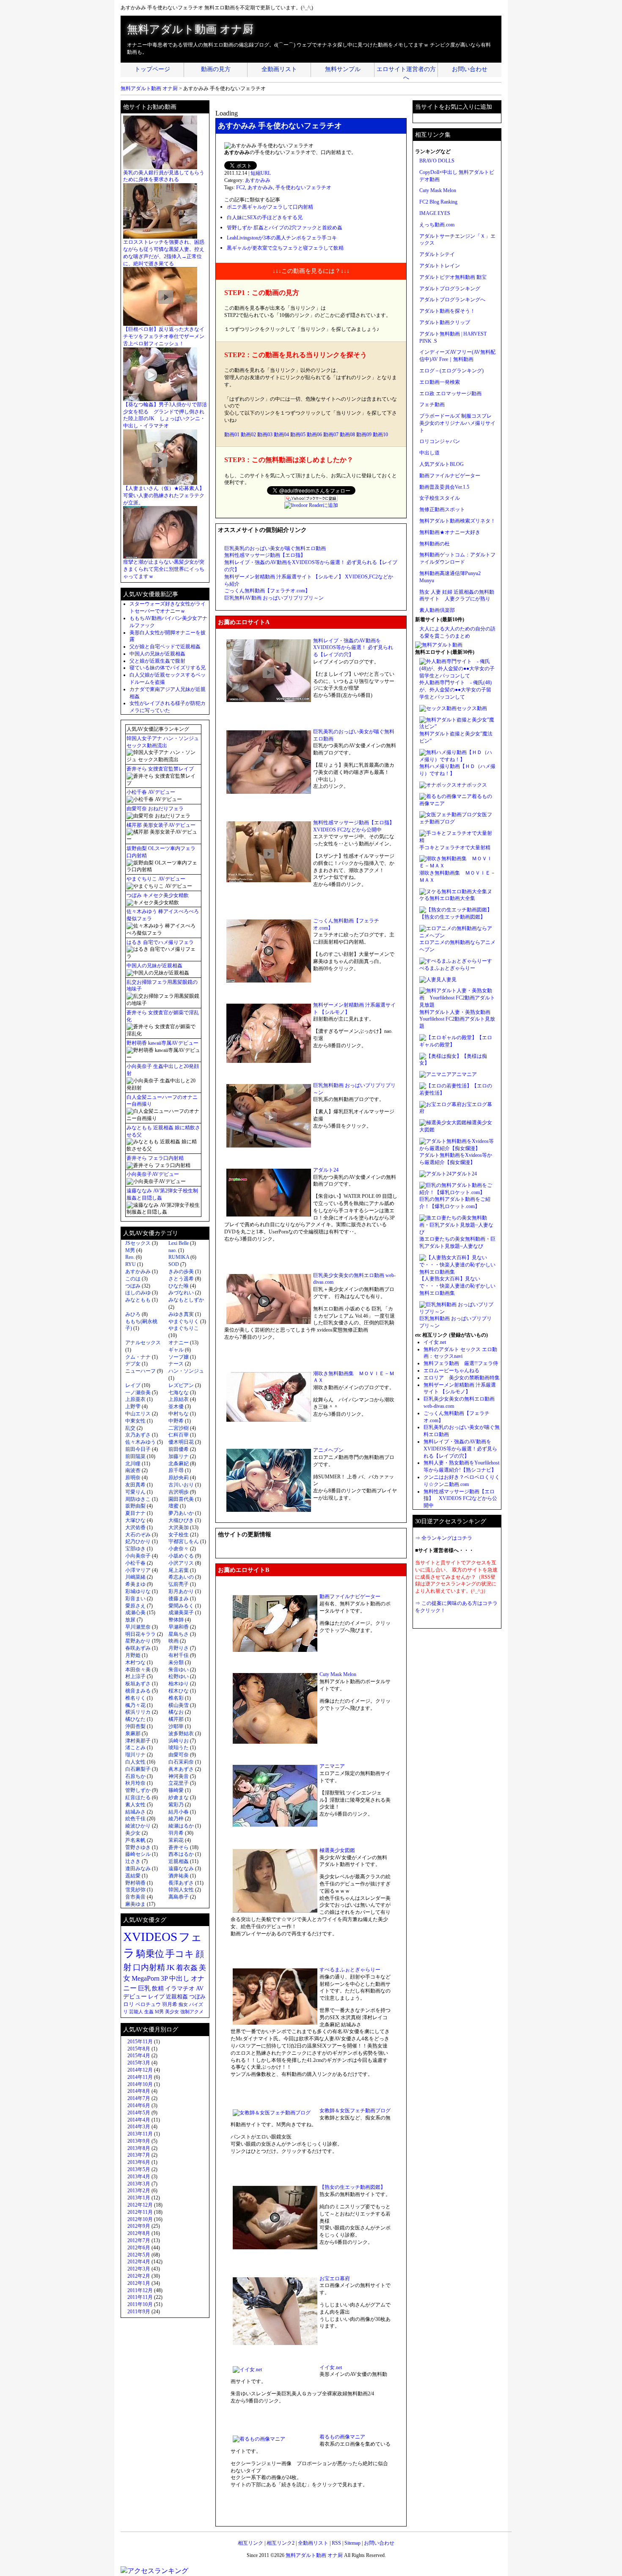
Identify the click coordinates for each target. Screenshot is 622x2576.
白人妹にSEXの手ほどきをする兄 (265, 217)
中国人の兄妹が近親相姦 (157, 654)
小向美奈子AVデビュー (153, 1174)
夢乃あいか (181, 1513)
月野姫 (133, 1655)
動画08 (347, 435)
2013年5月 (139, 2169)
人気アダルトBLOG (442, 464)
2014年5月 (139, 2113)
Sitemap (352, 2543)
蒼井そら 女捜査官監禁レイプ (160, 769)
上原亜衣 (135, 1399)
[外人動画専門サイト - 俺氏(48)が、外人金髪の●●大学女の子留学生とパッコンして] (457, 676)
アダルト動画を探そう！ (447, 311)
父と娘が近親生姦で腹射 (157, 661)
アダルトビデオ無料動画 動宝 (453, 277)
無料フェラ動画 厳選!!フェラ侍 (461, 1363)
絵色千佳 (135, 1819)
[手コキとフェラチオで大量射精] (457, 840)
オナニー (179, 1343)
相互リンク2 (281, 2543)
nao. (173, 1250)
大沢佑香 (135, 1527)
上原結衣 (179, 1399)
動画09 (364, 435)
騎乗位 (150, 1954)
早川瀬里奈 (138, 1627)
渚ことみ (135, 1748)
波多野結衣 (181, 1734)
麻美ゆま (135, 1904)
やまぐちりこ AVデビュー (156, 879)
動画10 (380, 435)
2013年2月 (139, 2191)
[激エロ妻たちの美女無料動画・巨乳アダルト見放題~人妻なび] (457, 1232)
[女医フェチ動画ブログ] (448, 815)
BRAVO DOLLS (437, 161)
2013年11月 (140, 2134)
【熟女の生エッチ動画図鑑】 (352, 2187)
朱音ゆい (179, 1670)
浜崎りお (179, 1741)
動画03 (265, 435)
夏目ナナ (135, 1513)
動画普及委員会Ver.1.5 (444, 487)
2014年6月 (139, 2105)
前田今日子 (138, 1449)
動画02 (248, 435)
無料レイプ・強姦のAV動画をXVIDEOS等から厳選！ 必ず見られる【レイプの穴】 (353, 648)
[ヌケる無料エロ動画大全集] (453, 892)
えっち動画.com (437, 225)
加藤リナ (179, 1456)
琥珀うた (179, 1748)
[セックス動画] (438, 708)
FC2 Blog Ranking (438, 202)
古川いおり (181, 1485)
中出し (179, 1978)
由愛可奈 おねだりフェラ (155, 809)
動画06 (314, 435)
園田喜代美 (181, 1499)
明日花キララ (140, 1634)
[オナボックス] (438, 785)
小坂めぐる (181, 1556)
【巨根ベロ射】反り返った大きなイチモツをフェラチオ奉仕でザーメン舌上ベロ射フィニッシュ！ (164, 336)
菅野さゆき (138, 1847)
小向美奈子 (138, 1556)
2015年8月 (139, 2049)
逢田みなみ (138, 1869)
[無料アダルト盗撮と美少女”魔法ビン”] (457, 727)
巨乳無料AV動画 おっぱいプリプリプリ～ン (274, 598)
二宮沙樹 (179, 1428)
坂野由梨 (135, 1506)
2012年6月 (139, 2248)
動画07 (331, 435)
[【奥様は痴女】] (440, 1056)
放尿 (130, 1620)
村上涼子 (135, 1676)
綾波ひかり (138, 1826)
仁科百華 (179, 1435)
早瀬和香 (179, 1627)
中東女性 (135, 1421)
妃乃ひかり (138, 1541)
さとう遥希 (181, 1279)
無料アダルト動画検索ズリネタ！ (457, 521)
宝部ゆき (135, 1549)
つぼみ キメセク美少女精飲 (158, 895)
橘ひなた (135, 1719)
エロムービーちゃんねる (451, 1371)
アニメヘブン (328, 1450)
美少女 (133, 1833)
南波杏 (133, 1470)
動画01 (232, 435)
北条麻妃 (179, 1464)
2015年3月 (139, 2063)
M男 (130, 1250)
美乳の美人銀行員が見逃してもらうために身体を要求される (164, 176)
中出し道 (429, 453)
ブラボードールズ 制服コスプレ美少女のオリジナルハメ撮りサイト (457, 423)
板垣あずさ (138, 1684)
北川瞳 (133, 1464)
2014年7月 (139, 2098)
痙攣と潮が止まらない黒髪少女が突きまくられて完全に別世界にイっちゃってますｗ (164, 569)
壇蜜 (173, 1506)
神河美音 (179, 1776)
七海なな (179, 1393)
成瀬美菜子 (181, 1613)
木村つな (135, 1662)
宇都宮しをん (184, 1541)
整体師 (176, 1620)
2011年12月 (140, 2290)
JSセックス (138, 1243)
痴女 (183, 2004)
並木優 (176, 1406)
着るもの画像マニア (342, 2437)
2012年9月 (139, 2226)
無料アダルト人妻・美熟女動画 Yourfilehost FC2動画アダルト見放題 (457, 1019)
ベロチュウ (148, 2004)
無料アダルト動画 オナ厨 (190, 29)
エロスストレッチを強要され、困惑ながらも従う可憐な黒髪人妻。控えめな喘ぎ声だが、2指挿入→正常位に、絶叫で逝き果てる (164, 253)
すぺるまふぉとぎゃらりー (350, 1970)
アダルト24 (326, 1170)
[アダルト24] (435, 1174)
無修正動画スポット (442, 509)
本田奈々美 (138, 1670)
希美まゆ (135, 1584)
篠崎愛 (176, 1790)
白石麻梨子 (138, 1769)
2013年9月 (139, 2141)
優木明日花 (181, 1442)
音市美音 (135, 1897)
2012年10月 (140, 2219)
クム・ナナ (138, 1357)
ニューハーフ (140, 1371)
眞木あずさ (181, 1769)
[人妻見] (430, 980)
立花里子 (179, 1783)
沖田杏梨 (135, 1726)
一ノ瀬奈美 (138, 1393)
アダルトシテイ (437, 254)
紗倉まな (179, 1797)
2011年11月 (140, 2297)
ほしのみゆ (138, 1293)
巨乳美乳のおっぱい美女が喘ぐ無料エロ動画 (275, 548)
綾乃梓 (176, 1819)
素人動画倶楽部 (437, 610)
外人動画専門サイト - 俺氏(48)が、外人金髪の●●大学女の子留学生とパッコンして (455, 690)
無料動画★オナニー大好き (450, 532)
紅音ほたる (138, 1797)
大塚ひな (135, 1520)
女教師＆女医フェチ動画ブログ (355, 2111)
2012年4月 (139, 2262)
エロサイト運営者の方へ (406, 72)
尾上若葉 (179, 1570)
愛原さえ (135, 1606)
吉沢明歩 (179, 1492)
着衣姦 (187, 1968)
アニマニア (332, 1766)
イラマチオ (180, 1988)
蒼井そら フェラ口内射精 (155, 1158)
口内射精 (149, 1967)
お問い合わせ (470, 69)
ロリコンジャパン (440, 441)
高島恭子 (179, 1897)
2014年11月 (140, 2077)
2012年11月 (140, 2212)
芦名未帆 (135, 1840)
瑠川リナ (135, 1755)
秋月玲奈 (135, 1783)
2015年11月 (140, 2042)
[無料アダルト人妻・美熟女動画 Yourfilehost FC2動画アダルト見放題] (457, 1005)
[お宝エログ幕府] (440, 1104)
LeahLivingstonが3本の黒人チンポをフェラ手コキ (282, 238)
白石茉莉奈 (181, 1762)
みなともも (138, 1300)
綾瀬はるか (181, 1826)
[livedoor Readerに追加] (311, 505)
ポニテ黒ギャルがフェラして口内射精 (270, 207)
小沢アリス (181, 1563)
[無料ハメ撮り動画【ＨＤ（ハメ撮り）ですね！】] (457, 760)
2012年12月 (140, 2205)
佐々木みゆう (140, 1442)
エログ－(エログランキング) (451, 371)
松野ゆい (179, 1676)
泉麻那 (133, 1734)
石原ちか (135, 1776)
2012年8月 (139, 2233)
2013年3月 (139, 2184)
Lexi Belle (179, 1243)
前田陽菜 (135, 1456)
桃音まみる (138, 1691)
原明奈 (133, 1478)
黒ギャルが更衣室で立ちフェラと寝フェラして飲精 (285, 248)
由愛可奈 (179, 1755)
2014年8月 (139, 2091)
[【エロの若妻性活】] (446, 1086)
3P (164, 1979)
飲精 (158, 1988)
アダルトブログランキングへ (452, 300)
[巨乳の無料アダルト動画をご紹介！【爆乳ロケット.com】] (457, 1192)
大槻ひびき (181, 1520)
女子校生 (179, 1535)
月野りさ (179, 1648)
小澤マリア (138, 1570)
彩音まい (135, 1599)
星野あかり (138, 1641)
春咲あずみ (138, 1648)
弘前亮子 (179, 1584)
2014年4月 (139, 2120)
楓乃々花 (135, 1705)
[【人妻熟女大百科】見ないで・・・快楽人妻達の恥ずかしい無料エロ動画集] (457, 1272)
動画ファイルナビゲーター (350, 1596)
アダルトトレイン (440, 266)
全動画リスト (279, 69)
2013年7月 (139, 2155)
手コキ (180, 1954)
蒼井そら (179, 1847)
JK (171, 1968)
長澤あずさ (181, 1883)
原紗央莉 (179, 1478)
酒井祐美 (179, 1876)
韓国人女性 (181, 1890)
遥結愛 (133, 1876)
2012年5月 (139, 2255)
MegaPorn (146, 1978)
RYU (131, 1264)
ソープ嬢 (179, 1357)
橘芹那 (176, 1719)
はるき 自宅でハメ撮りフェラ (160, 942)
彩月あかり (181, 1591)
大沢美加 (179, 1527)
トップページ (152, 69)
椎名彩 (176, 1698)
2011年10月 (140, 2304)
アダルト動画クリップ (445, 322)
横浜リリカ (138, 1712)
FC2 (241, 187)
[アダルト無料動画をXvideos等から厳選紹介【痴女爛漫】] (457, 1148)
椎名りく (135, 1698)
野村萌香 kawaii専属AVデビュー (162, 1043)
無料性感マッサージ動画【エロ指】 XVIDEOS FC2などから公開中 (460, 1499)
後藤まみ (179, 1599)
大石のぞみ (138, 1535)
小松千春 (135, 1563)
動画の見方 (216, 69)
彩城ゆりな (138, 1591)
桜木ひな (179, 1691)
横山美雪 (179, 1705)
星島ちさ (179, 1634)
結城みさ (135, 1812)
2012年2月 (139, 2276)
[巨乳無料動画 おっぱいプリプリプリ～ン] (457, 1312)
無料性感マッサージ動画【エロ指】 (265, 555)
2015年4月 (139, 2056)
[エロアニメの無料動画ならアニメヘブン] (457, 936)
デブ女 (133, 1364)
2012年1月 (139, 2283)
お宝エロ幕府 (335, 2279)
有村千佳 (179, 1655)
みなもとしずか (186, 1300)
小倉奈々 (179, 1549)
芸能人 (136, 2012)
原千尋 (176, 1470)
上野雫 (133, 1406)
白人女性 (135, 1762)
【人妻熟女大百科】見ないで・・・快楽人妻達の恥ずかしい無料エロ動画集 (457, 1286)
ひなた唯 (179, 1286)
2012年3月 (139, 2269)
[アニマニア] (435, 1074)
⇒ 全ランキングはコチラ (444, 1538)
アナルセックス (143, 1343)
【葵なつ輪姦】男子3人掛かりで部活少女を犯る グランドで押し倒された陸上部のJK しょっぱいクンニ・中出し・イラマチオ (165, 415)
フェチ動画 (432, 405)
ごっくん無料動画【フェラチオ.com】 (267, 591)
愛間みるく (181, 1606)
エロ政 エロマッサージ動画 (450, 394)
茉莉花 (176, 1840)
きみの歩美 (181, 1271)
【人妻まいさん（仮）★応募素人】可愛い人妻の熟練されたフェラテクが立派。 (164, 495)
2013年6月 (139, 2162)
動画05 (298, 435)
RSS (336, 2543)
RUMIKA (179, 1257)
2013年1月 (139, 2198)
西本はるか (181, 1854)
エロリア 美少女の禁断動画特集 (462, 1378)
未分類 (176, 1662)
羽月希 (176, 1833)
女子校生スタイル (440, 498)
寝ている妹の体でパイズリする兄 (168, 668)
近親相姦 (179, 1861)
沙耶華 (176, 1726)
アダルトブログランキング (450, 289)
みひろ (133, 1314)
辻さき (133, 1861)
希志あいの (181, 1577)
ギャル (176, 1350)
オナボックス (472, 785)
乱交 (130, 1428)
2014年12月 (140, 2070)
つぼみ (133, 1286)
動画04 (281, 435)
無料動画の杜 (435, 544)
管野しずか (138, 1790)
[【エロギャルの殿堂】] (448, 1038)
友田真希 (135, 1485)
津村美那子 (138, 1741)
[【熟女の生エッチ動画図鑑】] (456, 910)
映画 (173, 1641)
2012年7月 (139, 2240)
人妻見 (449, 980)
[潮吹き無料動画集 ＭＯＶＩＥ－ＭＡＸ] (457, 866)
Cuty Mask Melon (338, 1674)
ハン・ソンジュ (186, 1371)
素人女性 (135, 1805)
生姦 (149, 2012)
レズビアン (181, 1385)
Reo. (130, 1257)
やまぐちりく (184, 1321)
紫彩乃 (176, 1805)
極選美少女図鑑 (337, 1850)
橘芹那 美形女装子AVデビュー (161, 825)
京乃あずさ (138, 1435)
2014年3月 (139, 2127)
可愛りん (135, 1492)
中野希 (176, 1421)
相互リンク (250, 2543)
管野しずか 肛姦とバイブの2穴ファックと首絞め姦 (285, 228)
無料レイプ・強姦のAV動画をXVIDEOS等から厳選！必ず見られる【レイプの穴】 (460, 1449)
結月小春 (179, 1812)
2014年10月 (140, 2084)
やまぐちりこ (184, 1328)
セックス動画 (472, 708)
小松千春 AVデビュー (151, 792)
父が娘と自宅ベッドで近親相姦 (165, 647)
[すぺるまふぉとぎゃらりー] (453, 961)
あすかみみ (258, 180)
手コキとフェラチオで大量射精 (455, 848)
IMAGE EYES (435, 213)
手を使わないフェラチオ (303, 187)
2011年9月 (139, 2312)
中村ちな (179, 1414)
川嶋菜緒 (135, 1577)
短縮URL (261, 173)
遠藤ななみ (181, 1869)
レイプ (133, 1385)
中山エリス (138, 1414)
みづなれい (181, 1293)
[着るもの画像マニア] (446, 796)
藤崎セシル (138, 1854)
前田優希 (179, 1449)
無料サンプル (343, 69)
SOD (174, 1264)
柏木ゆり (179, 1684)
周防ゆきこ (138, 1499)
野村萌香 (135, 1883)
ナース (176, 1364)
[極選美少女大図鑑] (443, 1123)
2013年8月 (139, 2148)
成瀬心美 (135, 1613)
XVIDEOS (150, 1937)
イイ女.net (331, 2367)
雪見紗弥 (135, 1890)
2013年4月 (139, 2177)
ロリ (129, 2004)
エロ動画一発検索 (440, 382)
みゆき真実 (181, 1314)
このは (133, 1279)
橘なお (176, 1712)
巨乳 (144, 1988)
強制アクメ (192, 2012)
